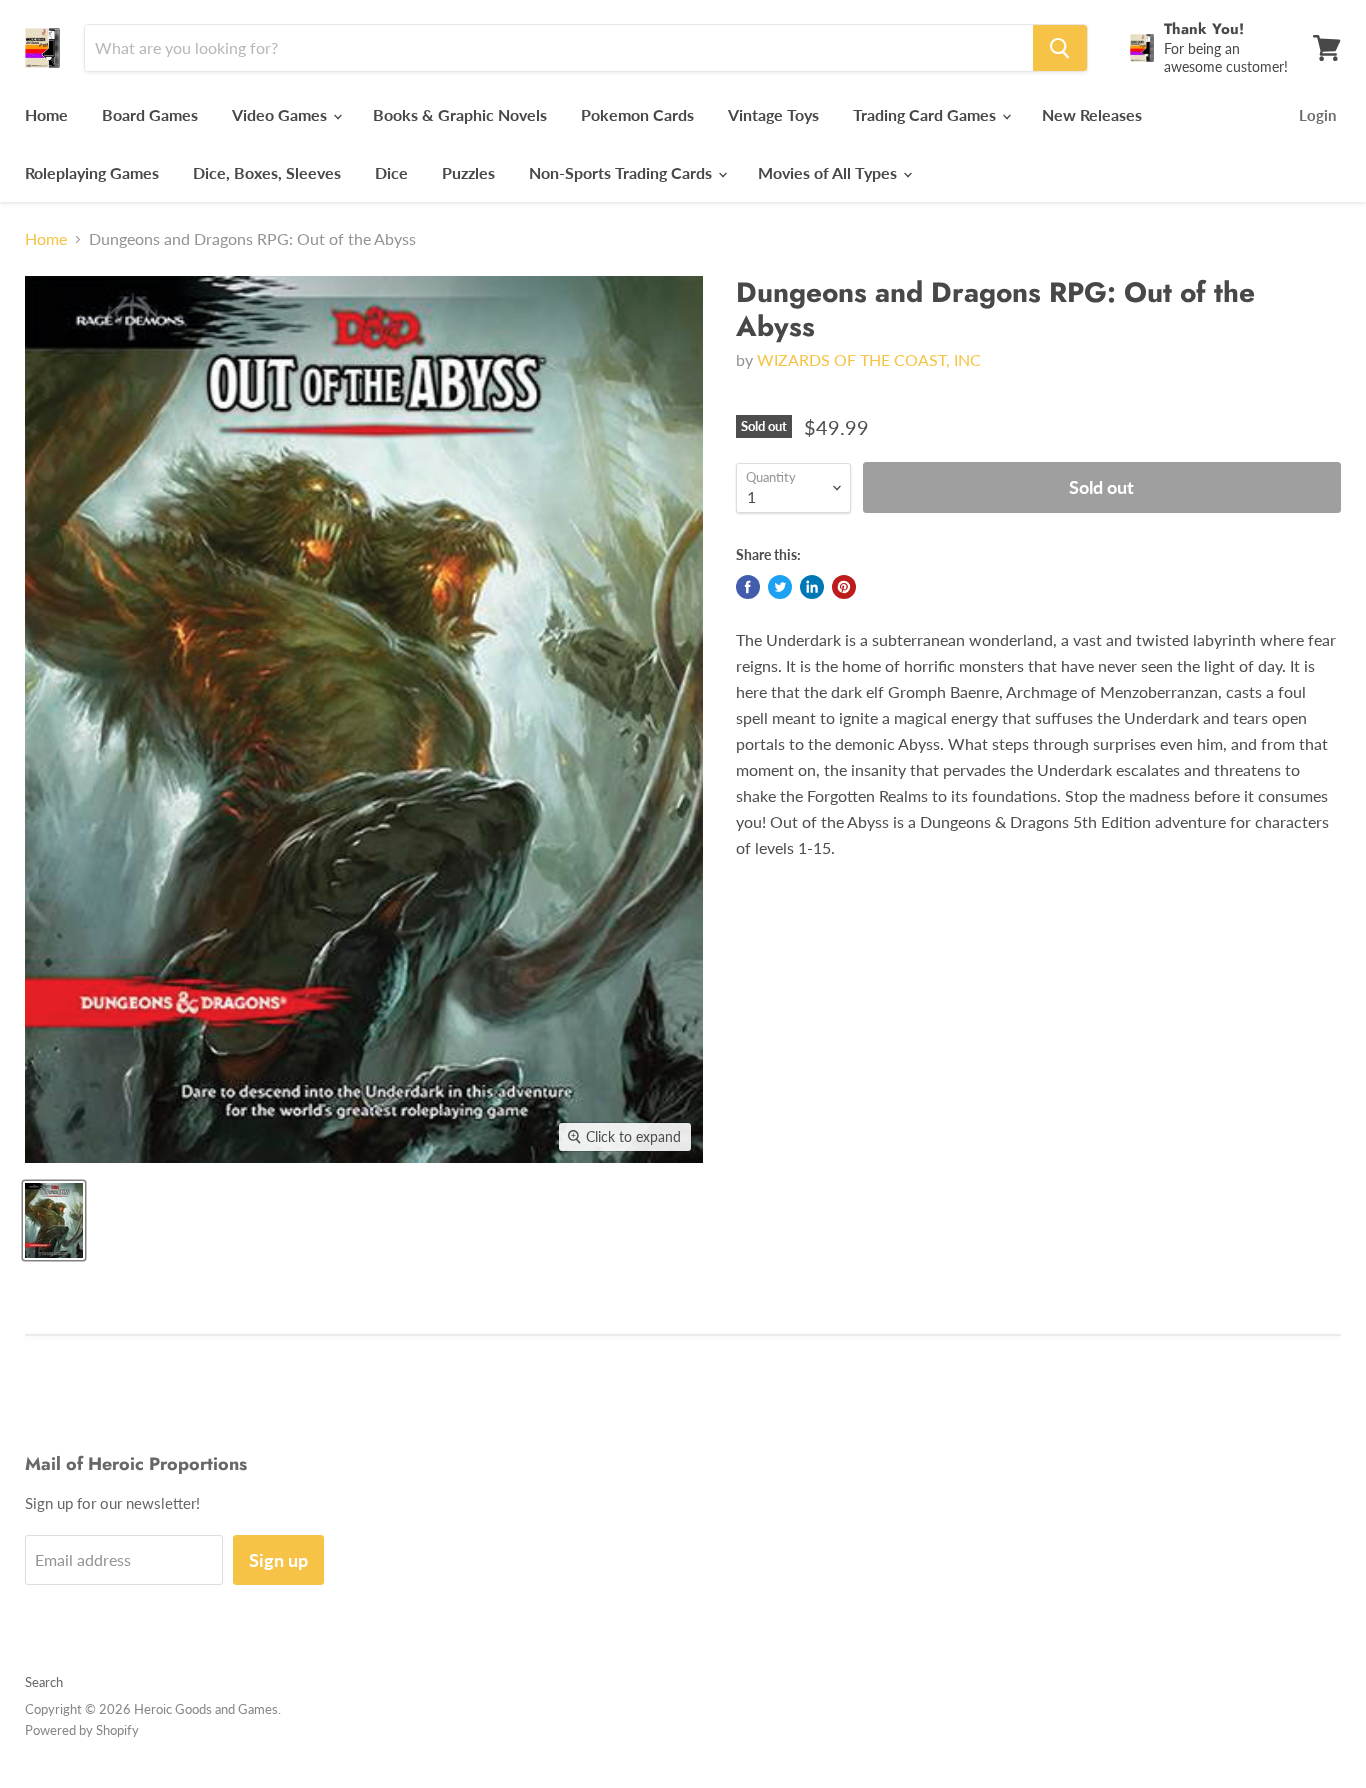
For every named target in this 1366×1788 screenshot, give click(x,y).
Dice (391, 172)
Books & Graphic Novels (460, 114)
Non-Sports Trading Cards (622, 172)
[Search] (1060, 48)
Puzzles (468, 172)
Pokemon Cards (637, 114)
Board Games (150, 114)
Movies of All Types (829, 172)
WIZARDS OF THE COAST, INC (869, 359)
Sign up (278, 1560)
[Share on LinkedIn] (812, 587)
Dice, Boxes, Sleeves (267, 172)
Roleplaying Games (92, 172)
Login (1317, 115)
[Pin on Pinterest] (844, 587)
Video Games (281, 114)
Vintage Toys (773, 114)
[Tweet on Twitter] (780, 587)
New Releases (1092, 114)
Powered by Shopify (82, 1730)
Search (44, 1682)
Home (46, 114)
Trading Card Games (926, 114)
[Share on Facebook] (748, 587)
